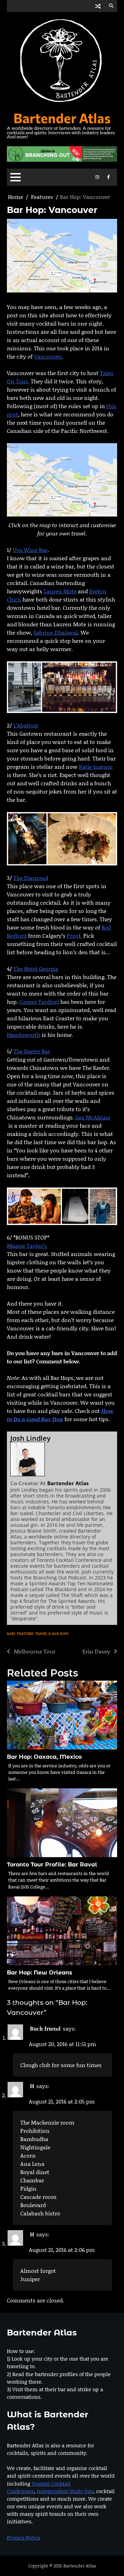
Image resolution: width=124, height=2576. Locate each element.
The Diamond (31, 878)
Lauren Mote (60, 591)
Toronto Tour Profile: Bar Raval (52, 1865)
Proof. (74, 935)
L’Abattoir (26, 725)
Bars (11, 1633)
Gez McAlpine (93, 1117)
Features (25, 1633)
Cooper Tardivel (39, 1002)
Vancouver (48, 356)
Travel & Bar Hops (52, 1633)
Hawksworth (24, 1035)
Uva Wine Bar (30, 550)
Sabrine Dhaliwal (56, 632)
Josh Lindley (30, 1438)
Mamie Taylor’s (27, 1246)
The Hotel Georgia (36, 968)
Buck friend (45, 2028)
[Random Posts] (98, 6)
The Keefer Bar (32, 1051)
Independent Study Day (65, 2491)
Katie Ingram (96, 767)
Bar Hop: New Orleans (40, 1973)
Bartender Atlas (62, 118)
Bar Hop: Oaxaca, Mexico (44, 1757)
